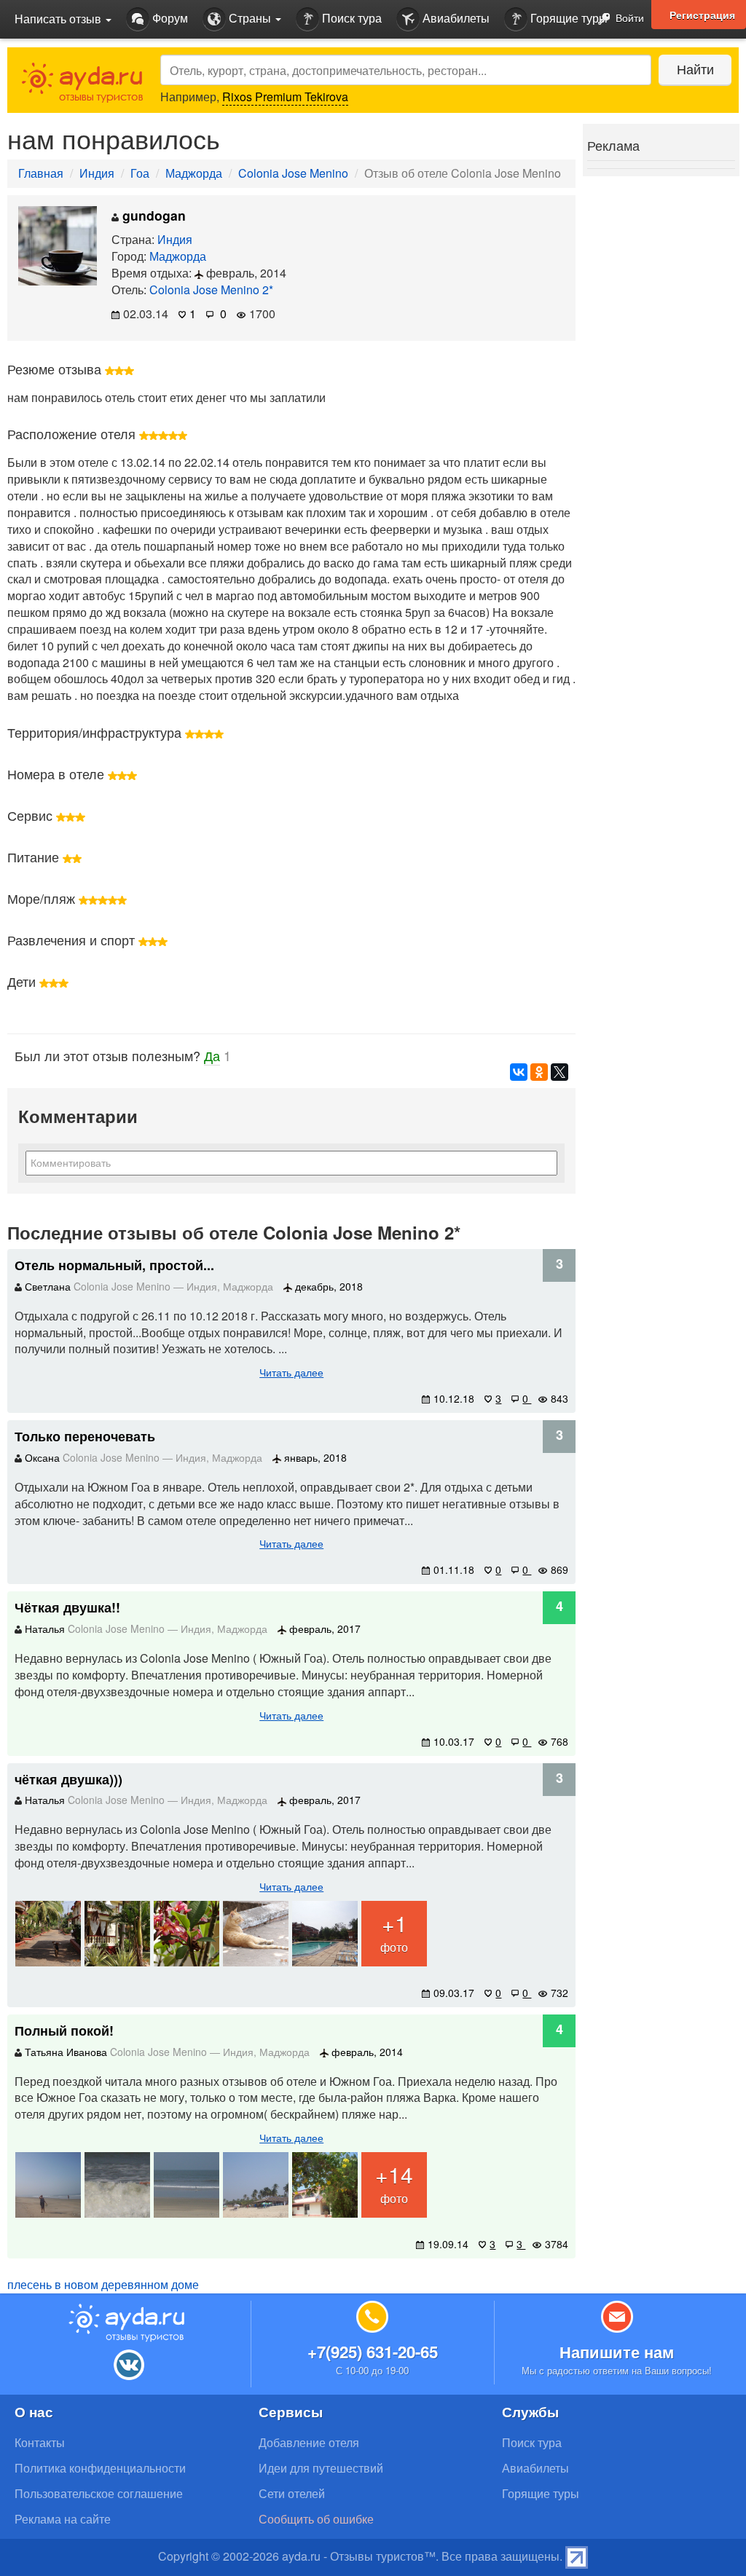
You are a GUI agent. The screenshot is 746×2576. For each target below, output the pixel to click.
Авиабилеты (455, 18)
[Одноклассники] (539, 1072)
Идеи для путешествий (321, 2468)
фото (394, 1931)
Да (212, 1055)
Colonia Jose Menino (293, 173)
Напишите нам (617, 2352)
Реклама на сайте (63, 2519)
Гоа (140, 173)
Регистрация (702, 15)
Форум (169, 18)
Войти (628, 17)
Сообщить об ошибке (316, 2519)
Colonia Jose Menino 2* (211, 289)
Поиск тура (350, 18)
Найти (695, 68)
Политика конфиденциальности (100, 2468)
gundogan (152, 215)
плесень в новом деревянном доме (103, 2284)
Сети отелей (292, 2493)
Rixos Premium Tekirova (285, 96)
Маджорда (194, 173)
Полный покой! (64, 2031)
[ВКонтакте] (519, 1072)
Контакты (40, 2442)
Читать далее (291, 1372)
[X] (559, 1072)
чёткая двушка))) (68, 1779)
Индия (97, 173)
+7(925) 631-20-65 (373, 2352)
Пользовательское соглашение (99, 2493)
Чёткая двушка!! (67, 1607)
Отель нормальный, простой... (114, 1265)
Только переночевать (85, 1436)
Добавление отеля (309, 2442)
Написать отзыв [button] (59, 19)
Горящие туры (568, 18)
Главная (41, 173)
